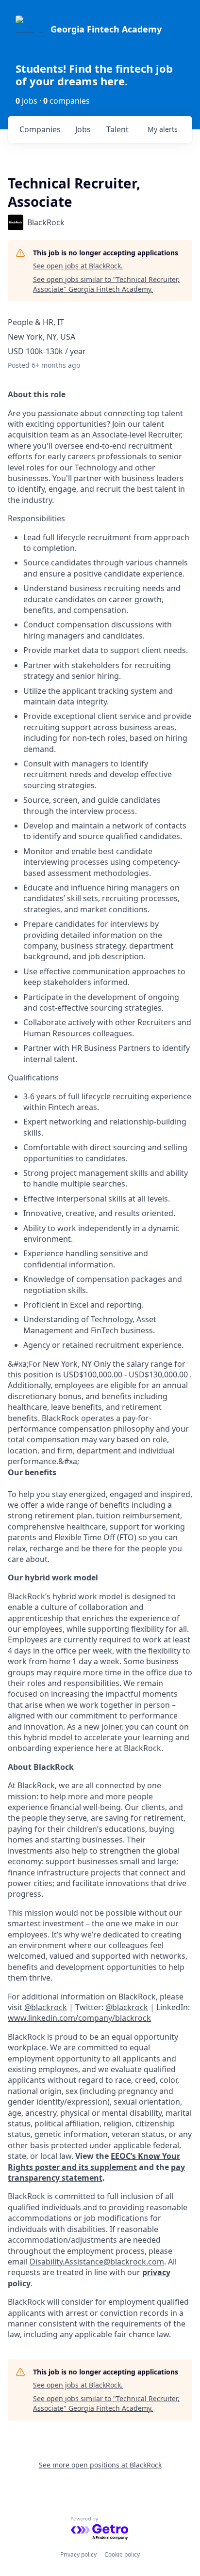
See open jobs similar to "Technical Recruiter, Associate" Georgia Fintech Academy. (106, 284)
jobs (83, 129)
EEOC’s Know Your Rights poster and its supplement (94, 2161)
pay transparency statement (96, 2172)
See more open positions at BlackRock (100, 2465)
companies (40, 129)
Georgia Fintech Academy (106, 29)
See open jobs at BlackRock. (78, 266)
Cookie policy (122, 2554)
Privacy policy (78, 2554)
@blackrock (127, 2007)
